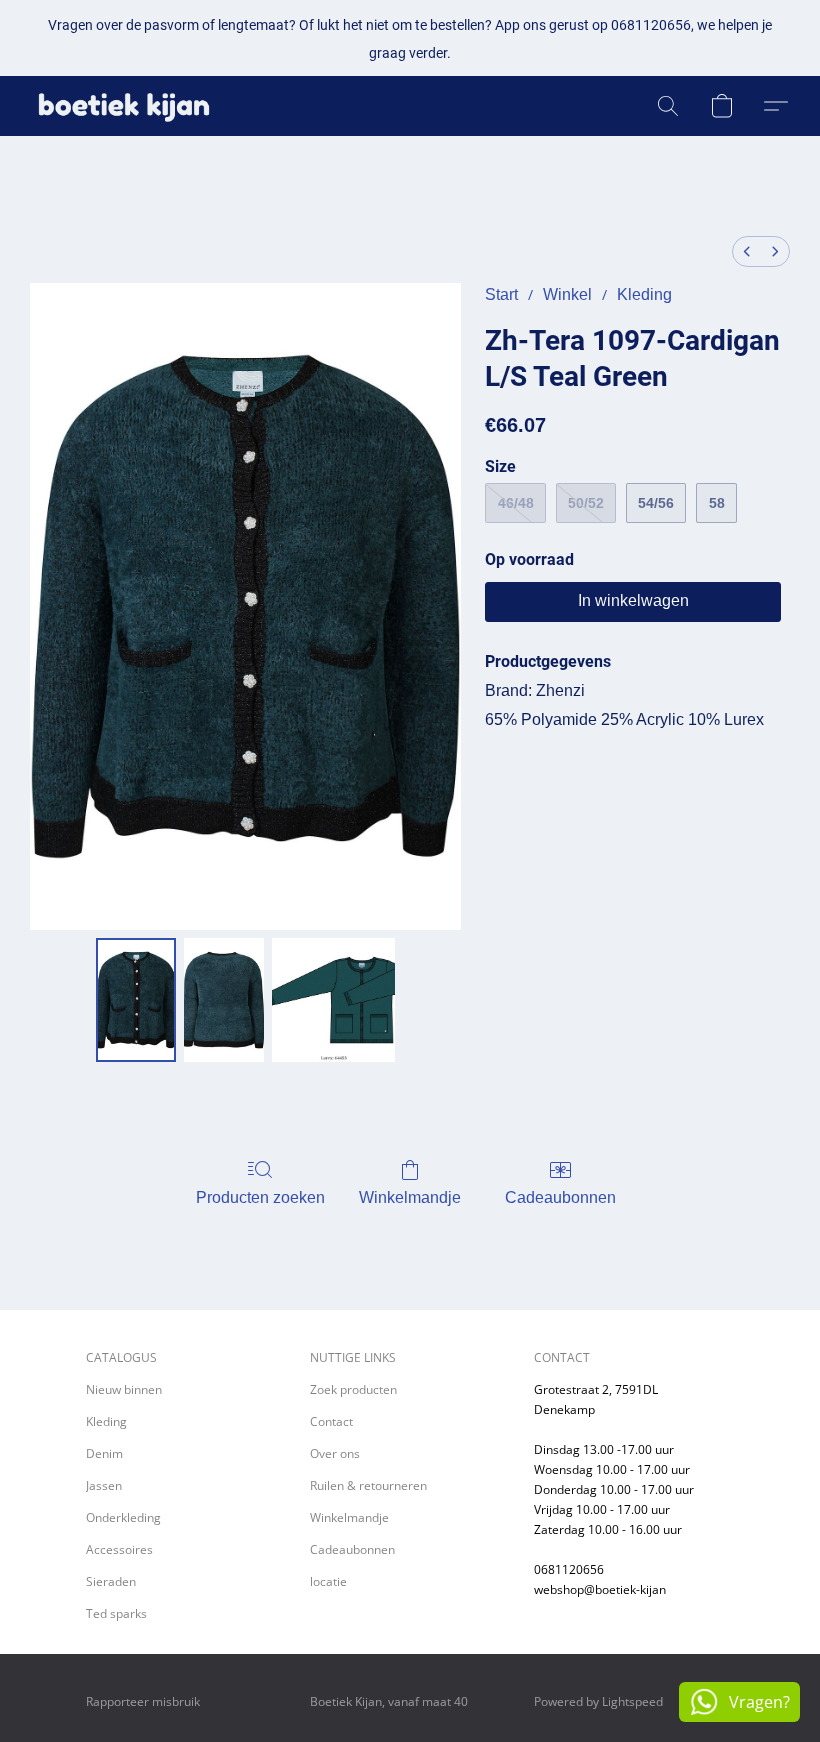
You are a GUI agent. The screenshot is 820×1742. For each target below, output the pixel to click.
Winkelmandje (410, 1197)
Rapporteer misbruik (143, 1701)
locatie (328, 1581)
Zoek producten (353, 1389)
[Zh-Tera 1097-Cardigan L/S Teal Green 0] (136, 1000)
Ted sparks (116, 1613)
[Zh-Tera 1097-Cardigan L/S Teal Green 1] (224, 1000)
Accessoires (119, 1549)
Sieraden (111, 1581)
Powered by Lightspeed (598, 1701)
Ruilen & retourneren (368, 1485)
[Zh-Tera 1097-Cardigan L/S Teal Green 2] (334, 1000)
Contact (331, 1421)
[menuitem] (747, 251)
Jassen (104, 1485)
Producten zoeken (260, 1197)
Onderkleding (123, 1517)
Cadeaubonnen (560, 1197)
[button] (124, 106)
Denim (104, 1453)
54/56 (656, 503)
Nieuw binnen (124, 1389)
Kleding (644, 294)
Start (501, 294)
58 (717, 503)
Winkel (567, 294)
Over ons (335, 1453)
